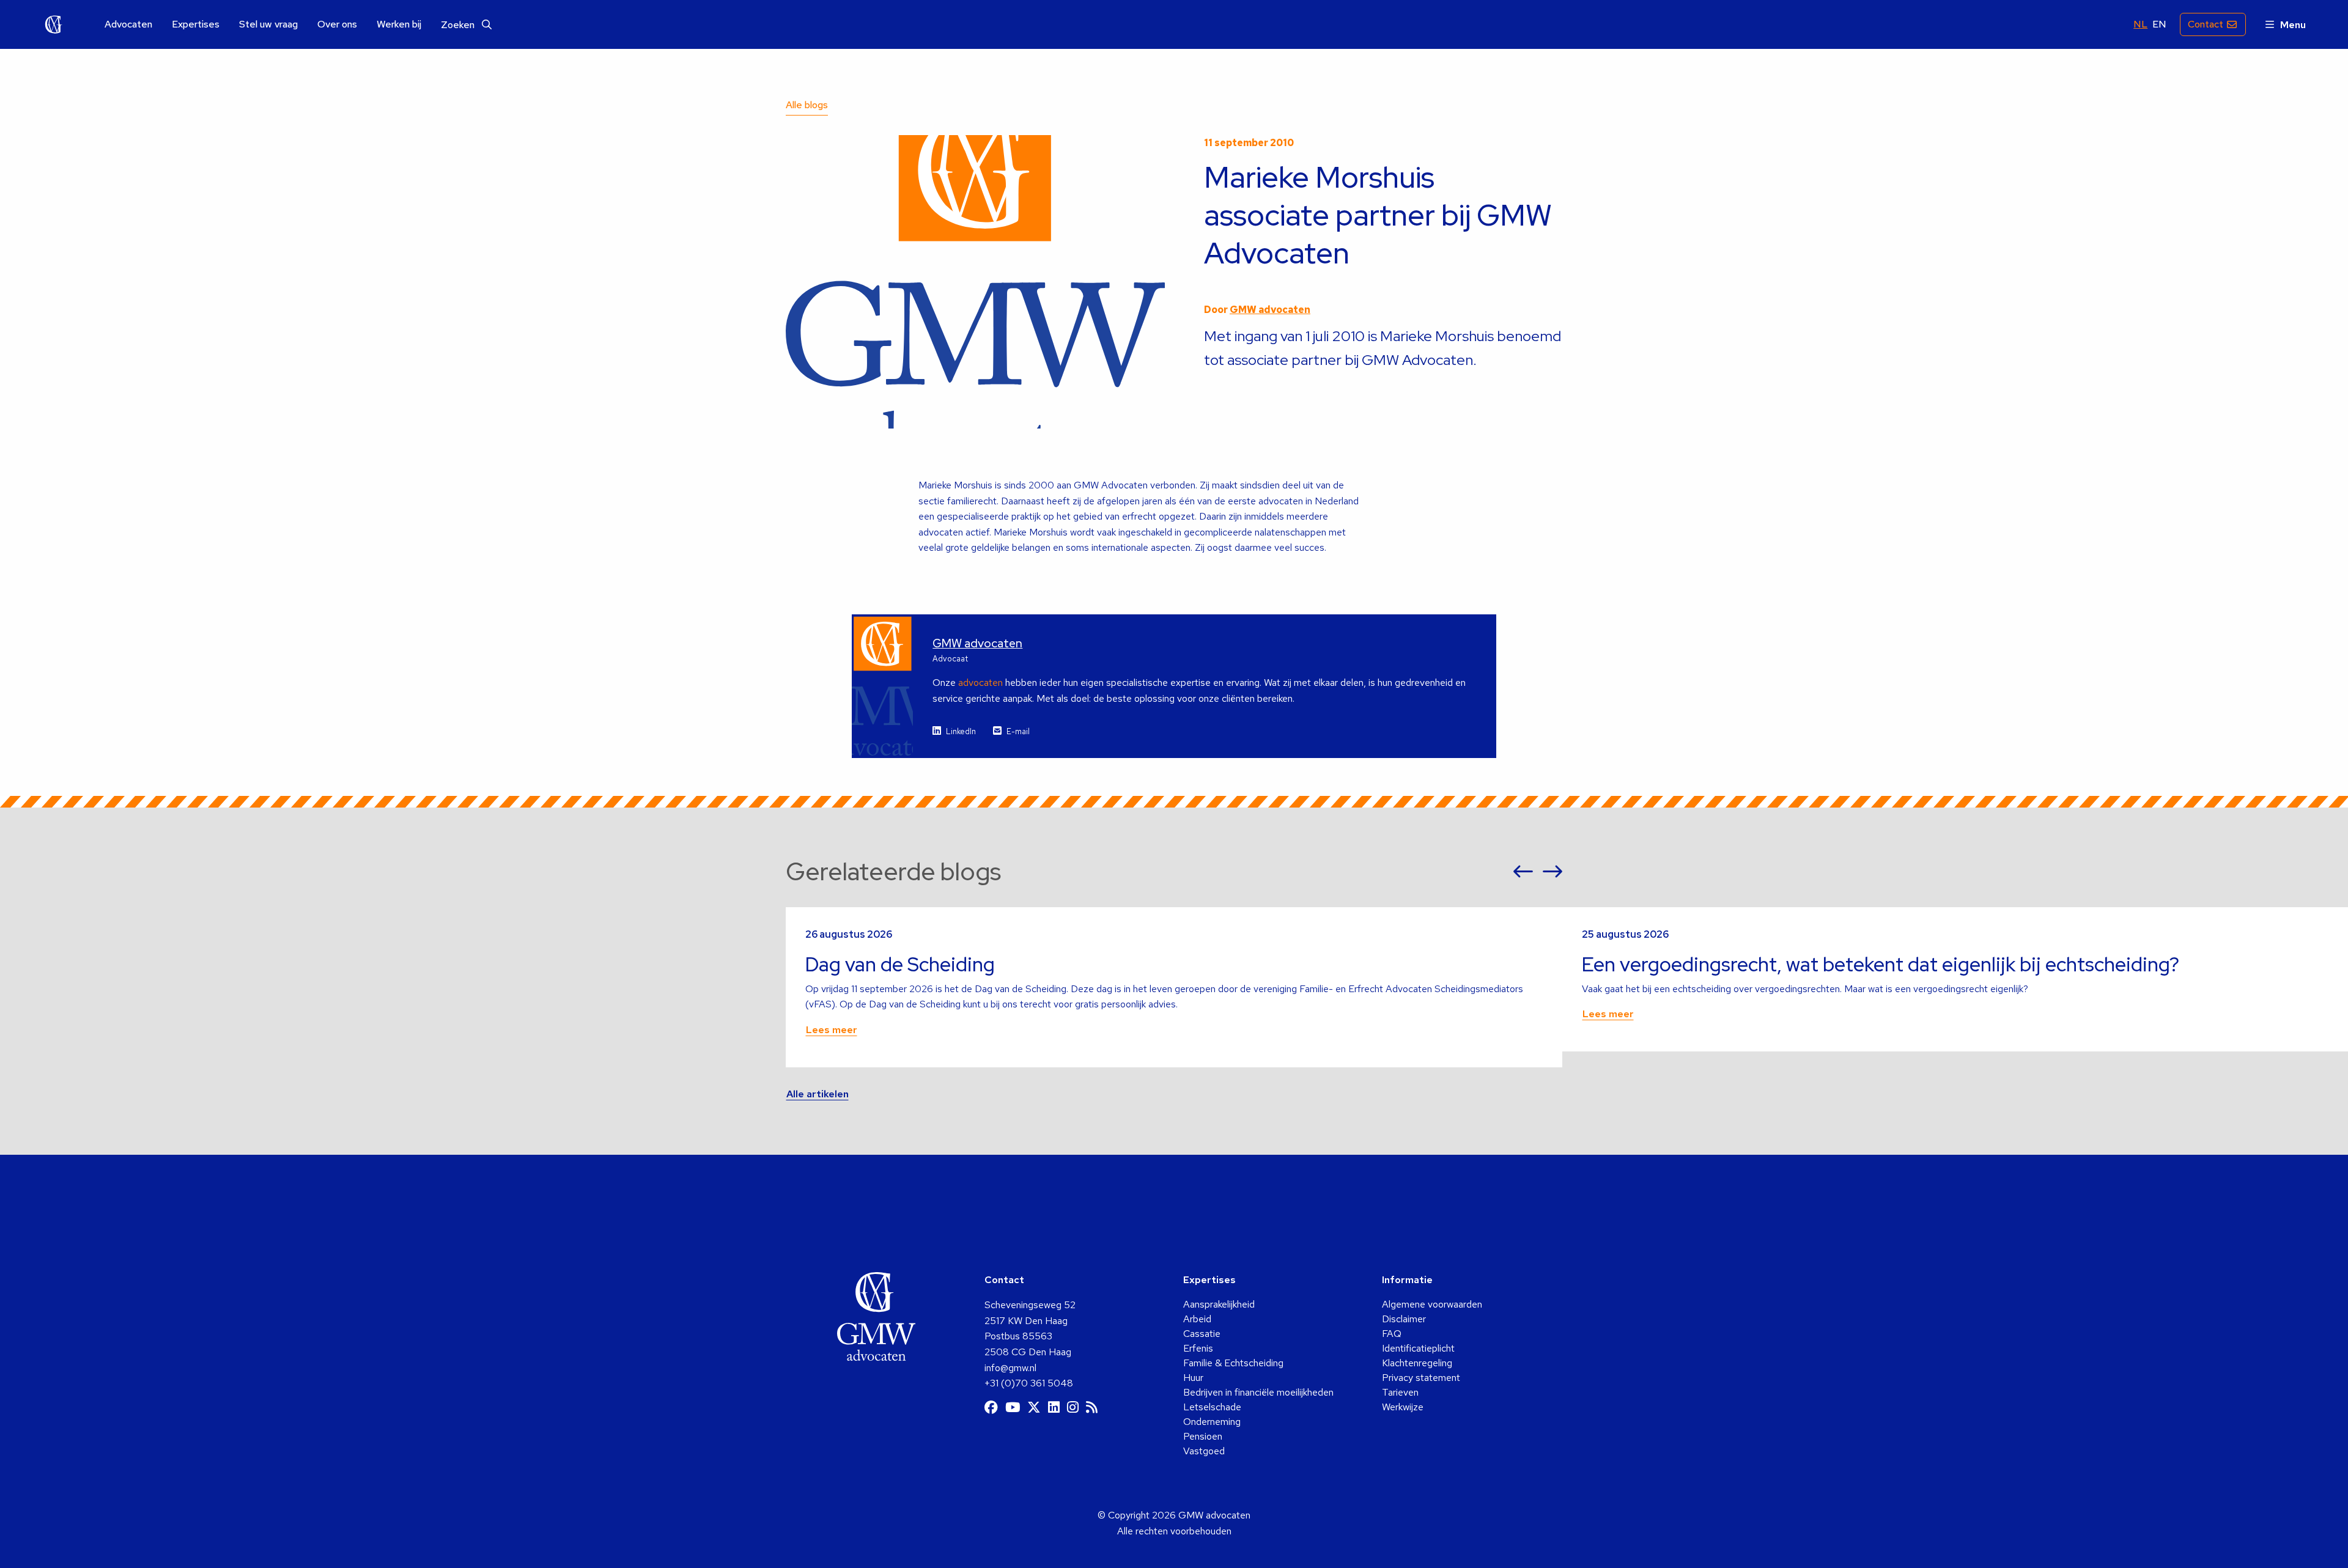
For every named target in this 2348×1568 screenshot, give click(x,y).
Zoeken (459, 25)
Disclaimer (1404, 1319)
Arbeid (1197, 1319)
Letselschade (1212, 1407)
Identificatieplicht (1418, 1348)
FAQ (1392, 1334)
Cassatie (1202, 1334)
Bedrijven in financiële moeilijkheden (1258, 1392)
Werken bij (399, 24)
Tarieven (1400, 1392)
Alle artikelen (818, 1094)
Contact (2206, 24)
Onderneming (1212, 1422)
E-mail (1018, 731)
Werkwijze (1403, 1407)
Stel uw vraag (268, 24)
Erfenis (1198, 1348)
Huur (1193, 1378)
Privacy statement (1421, 1378)
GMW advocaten (54, 24)
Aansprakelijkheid (1219, 1304)
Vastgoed (1204, 1451)
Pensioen (1203, 1436)
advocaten (980, 683)
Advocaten (128, 24)
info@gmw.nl (1010, 1368)
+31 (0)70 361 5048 (1029, 1383)
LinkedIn (961, 731)
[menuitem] (128, 25)
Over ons (337, 24)
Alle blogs (807, 105)
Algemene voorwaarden (1432, 1304)
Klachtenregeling (1417, 1363)
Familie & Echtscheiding (1233, 1363)
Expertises (196, 24)
